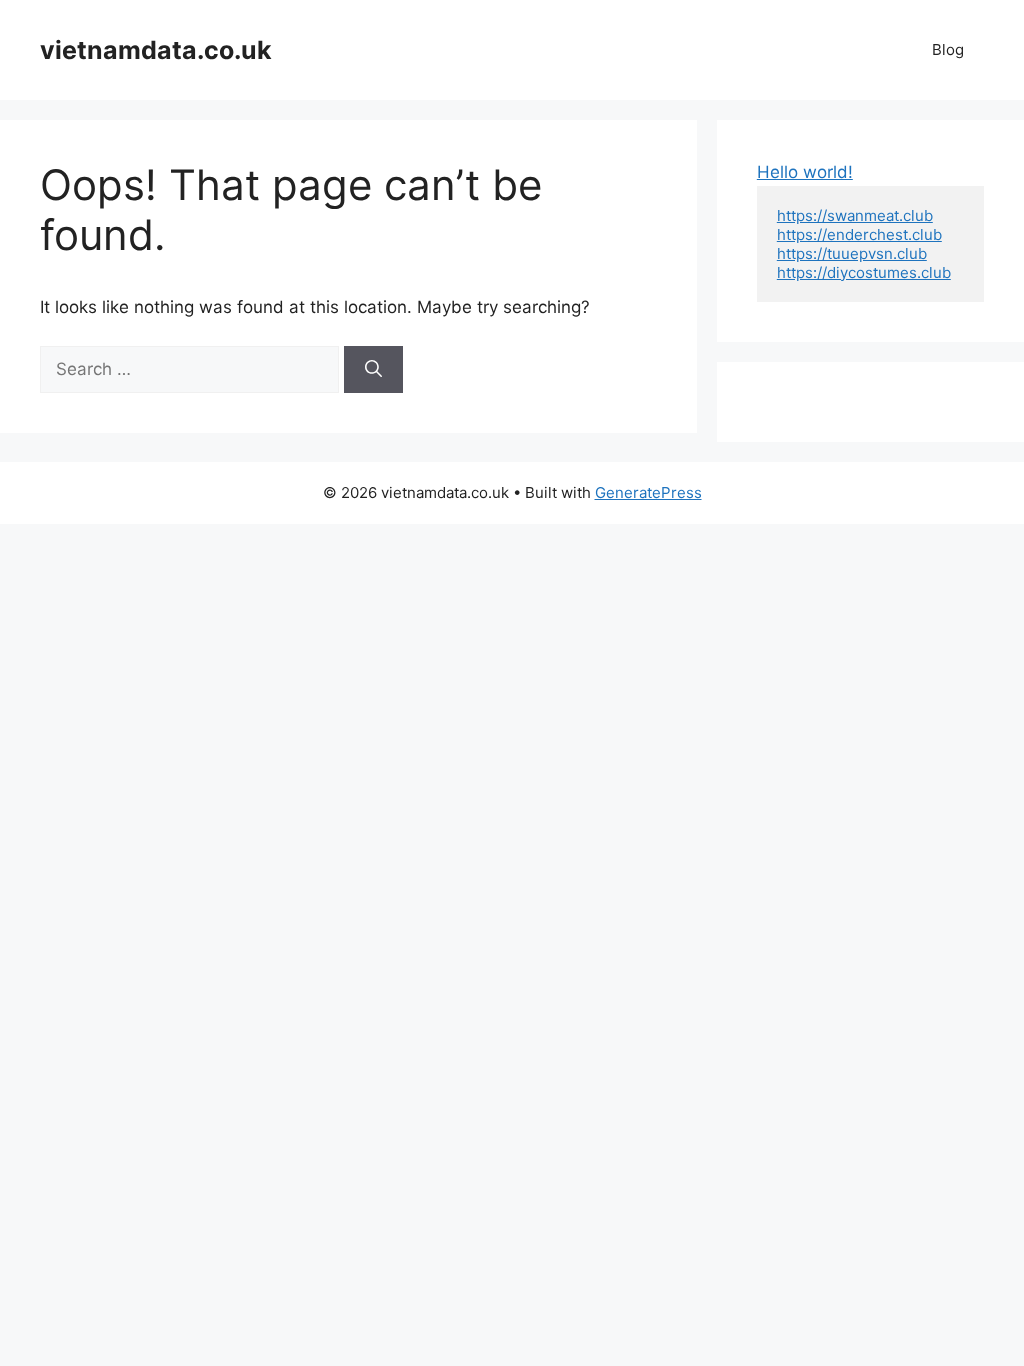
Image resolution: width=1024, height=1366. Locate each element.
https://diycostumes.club (864, 272)
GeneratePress (648, 492)
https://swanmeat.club (855, 215)
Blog (948, 49)
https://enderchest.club (859, 234)
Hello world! (805, 172)
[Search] (373, 370)
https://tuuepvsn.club (852, 253)
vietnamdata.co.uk (156, 50)
